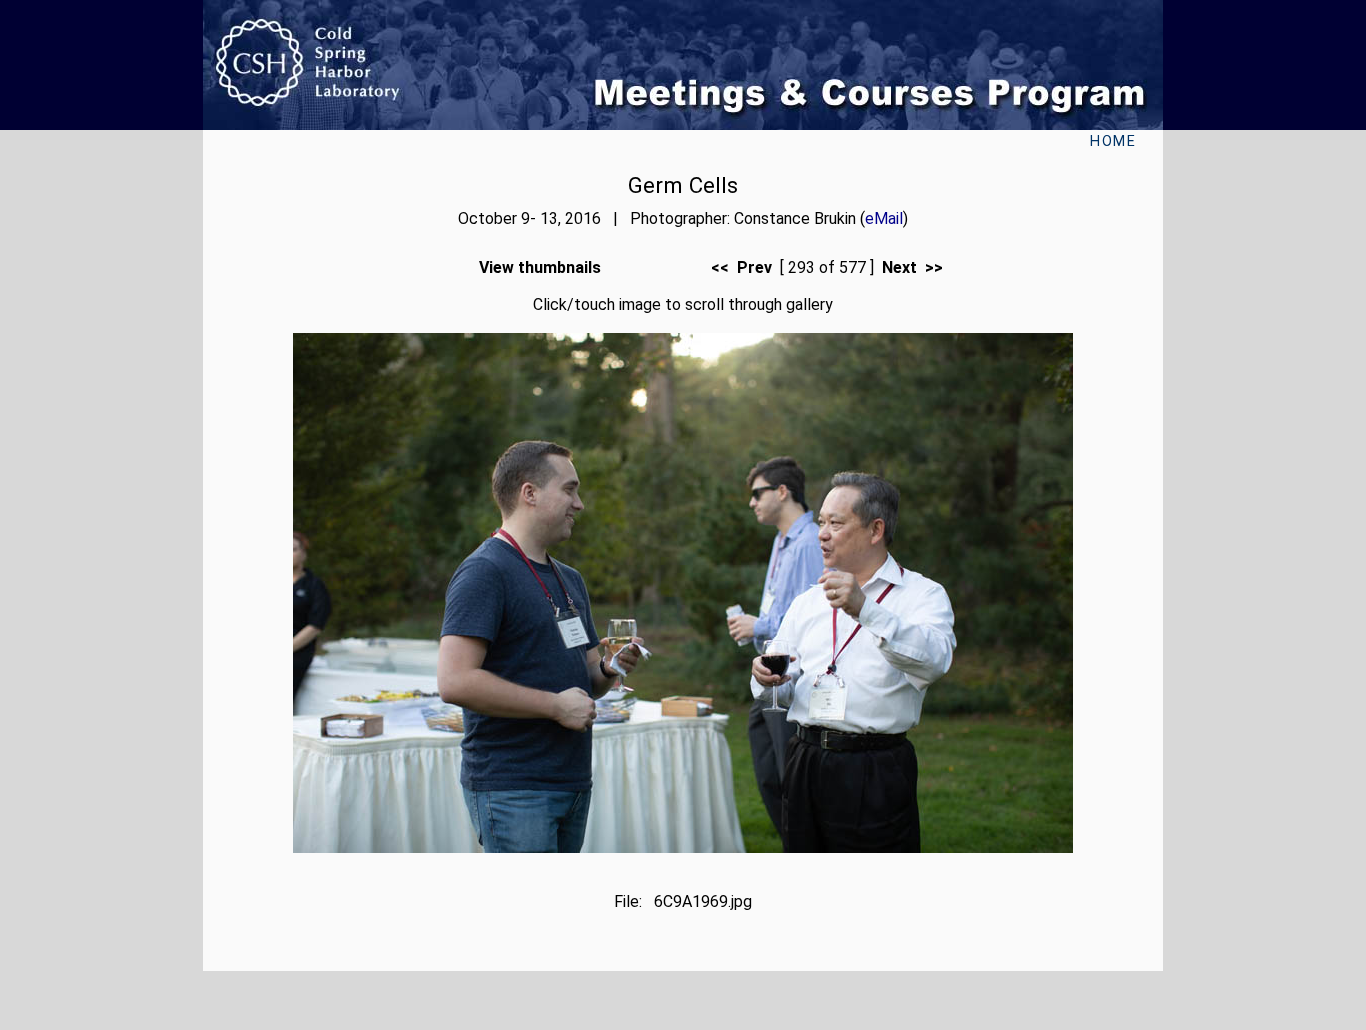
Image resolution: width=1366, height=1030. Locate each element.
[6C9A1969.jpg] (683, 847)
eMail (884, 218)
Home (1113, 141)
